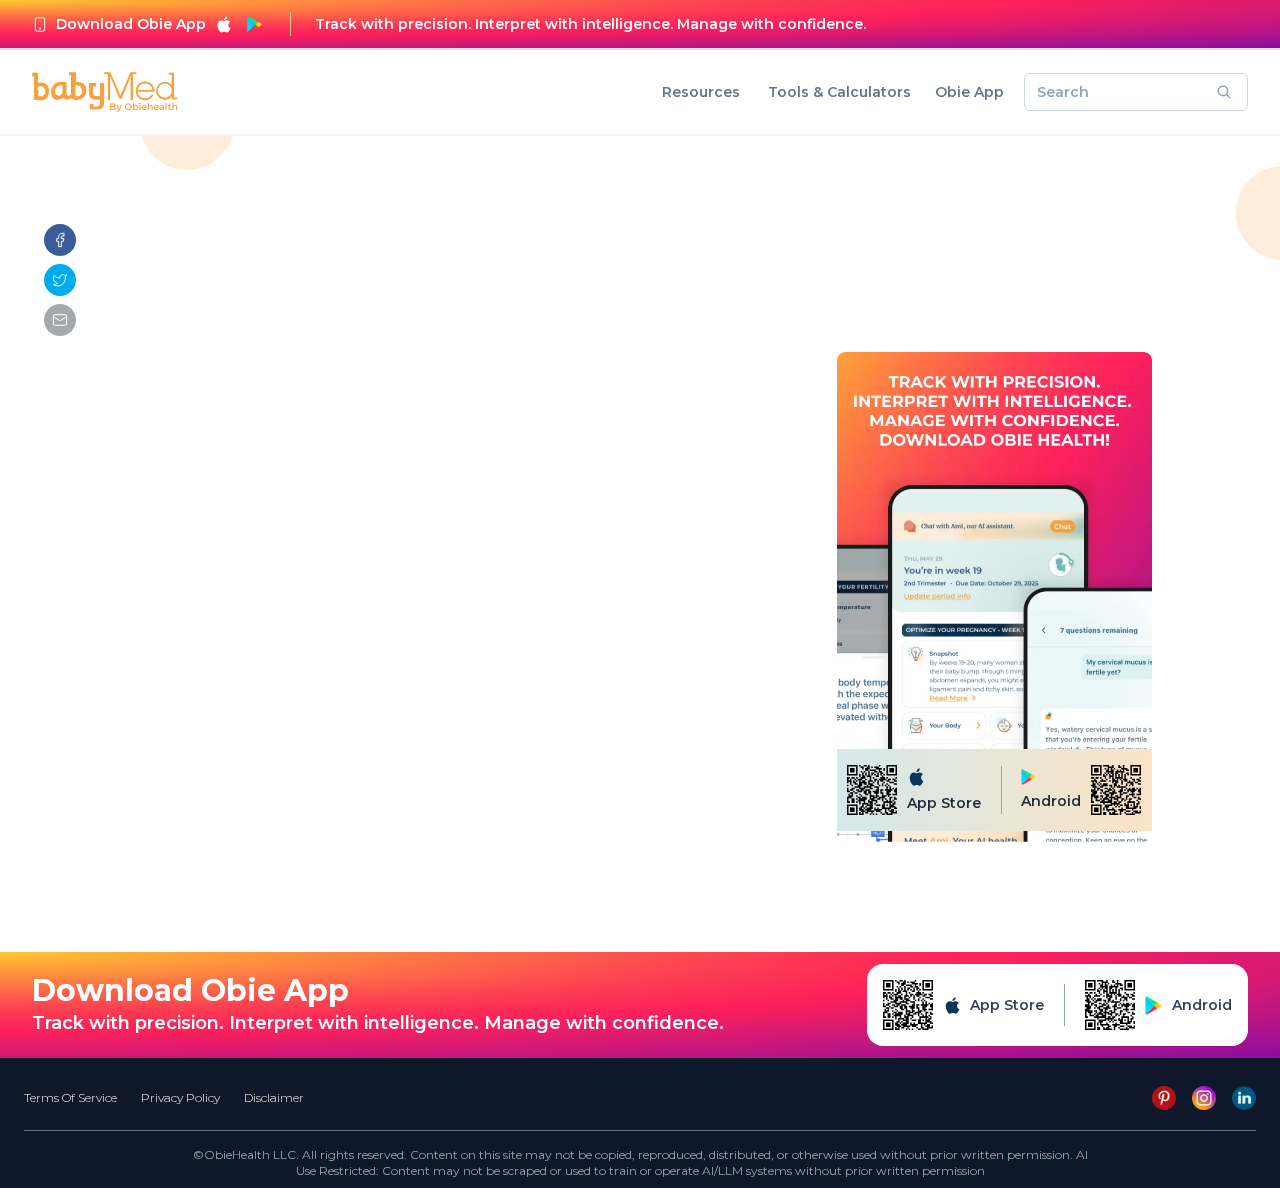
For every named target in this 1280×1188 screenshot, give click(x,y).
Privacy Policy (180, 1097)
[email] (60, 320)
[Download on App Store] (224, 24)
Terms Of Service (70, 1097)
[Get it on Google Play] (254, 24)
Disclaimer (274, 1097)
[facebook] (60, 240)
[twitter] (60, 280)
